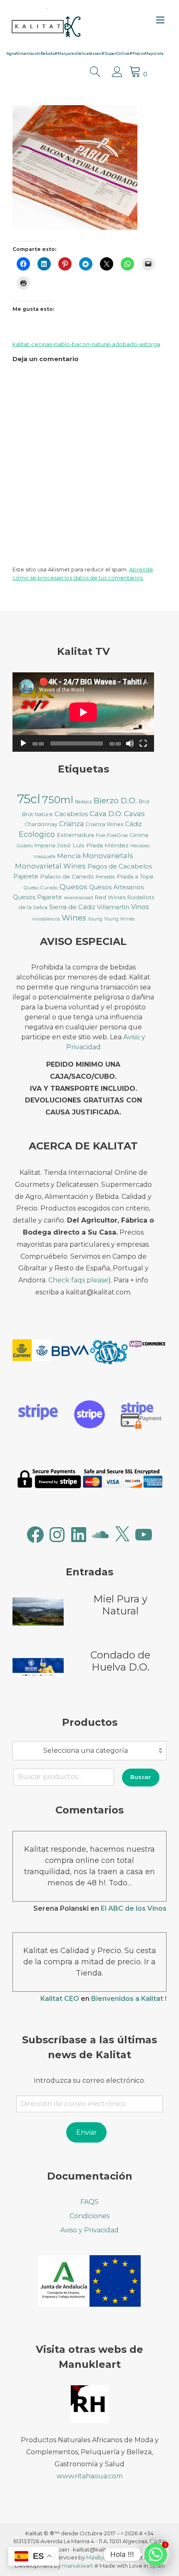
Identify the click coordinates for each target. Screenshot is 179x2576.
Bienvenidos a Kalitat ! (129, 1999)
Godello (25, 846)
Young (95, 919)
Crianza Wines (104, 824)
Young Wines (119, 919)
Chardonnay (41, 824)
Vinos (140, 907)
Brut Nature (37, 814)
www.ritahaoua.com (90, 2476)
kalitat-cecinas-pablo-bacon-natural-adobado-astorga (86, 344)
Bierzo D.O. (115, 801)
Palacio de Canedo (67, 876)
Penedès (105, 877)
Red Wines (110, 897)
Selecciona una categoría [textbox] (86, 1751)
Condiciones (89, 2216)
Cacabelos (71, 814)
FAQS (89, 2202)
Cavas (134, 813)
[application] (83, 712)
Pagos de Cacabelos (120, 866)
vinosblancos (46, 919)
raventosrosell (78, 898)
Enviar (87, 2132)
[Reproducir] (23, 743)
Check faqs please (78, 1280)
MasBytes (99, 2557)
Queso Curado (41, 887)
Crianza (71, 824)
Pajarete (26, 876)
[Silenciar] (130, 743)
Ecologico (37, 834)
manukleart (78, 2566)
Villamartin (113, 907)
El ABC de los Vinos (134, 1908)
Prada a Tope (135, 876)
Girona (139, 835)
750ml (58, 800)
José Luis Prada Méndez (93, 845)
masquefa (45, 857)
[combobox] (89, 1751)
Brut (144, 801)
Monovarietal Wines (50, 866)
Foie (101, 835)
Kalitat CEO (60, 1999)
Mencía (69, 856)
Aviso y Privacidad (89, 2230)
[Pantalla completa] (143, 743)
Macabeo (140, 846)
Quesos (73, 887)
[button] (32, 1352)
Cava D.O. (106, 813)
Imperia (45, 845)
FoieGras (117, 835)
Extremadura (75, 835)
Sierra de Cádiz (72, 907)
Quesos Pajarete (37, 897)
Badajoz (83, 802)
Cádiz (133, 824)
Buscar (141, 1777)
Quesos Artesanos (116, 887)
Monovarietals (108, 855)
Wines (74, 918)
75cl (29, 799)
